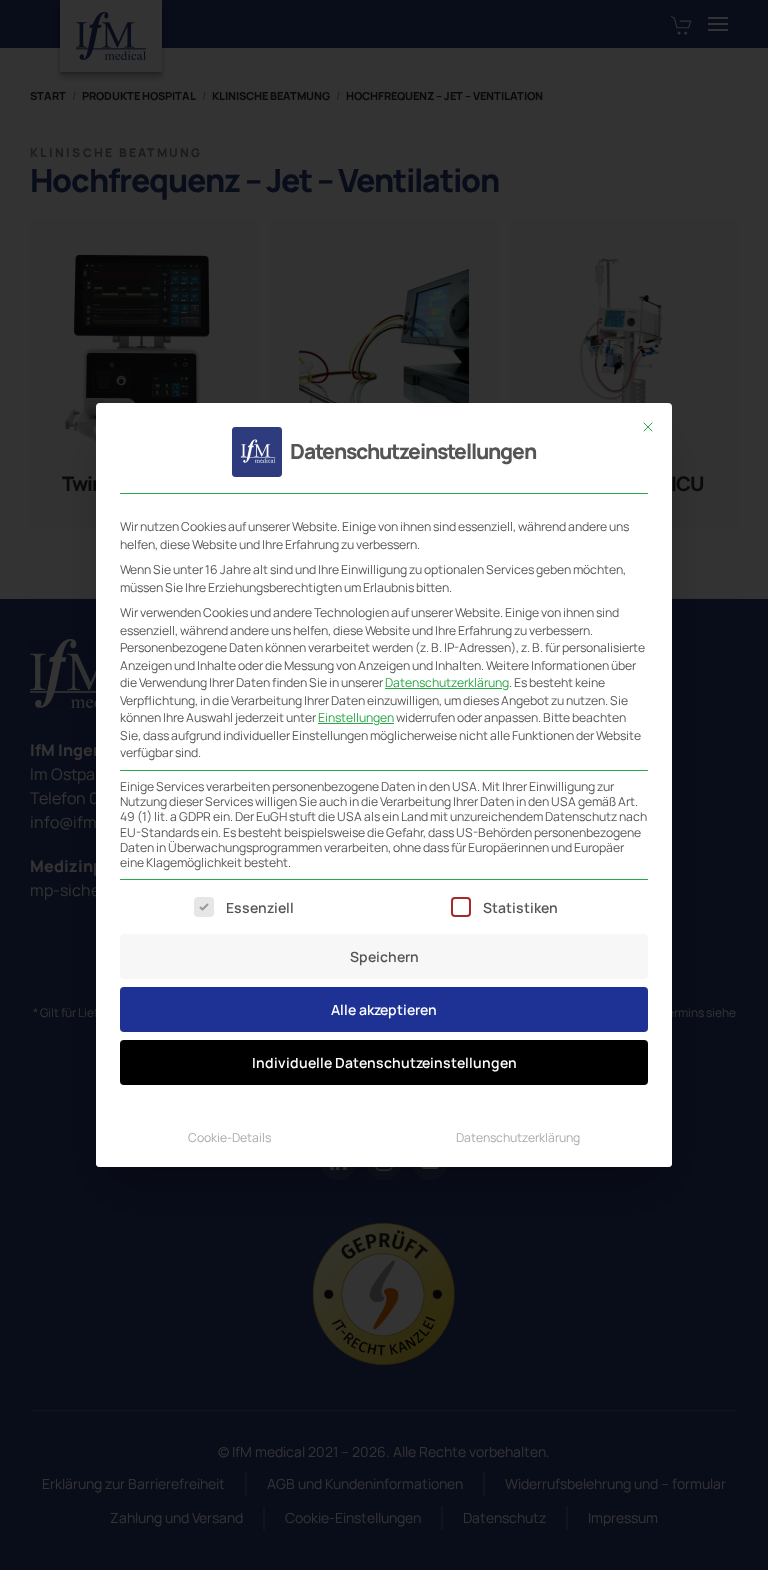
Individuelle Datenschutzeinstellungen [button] (384, 1062)
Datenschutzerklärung (447, 682)
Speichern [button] (384, 956)
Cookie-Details (229, 1137)
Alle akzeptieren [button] (384, 1009)
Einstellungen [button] (356, 717)
